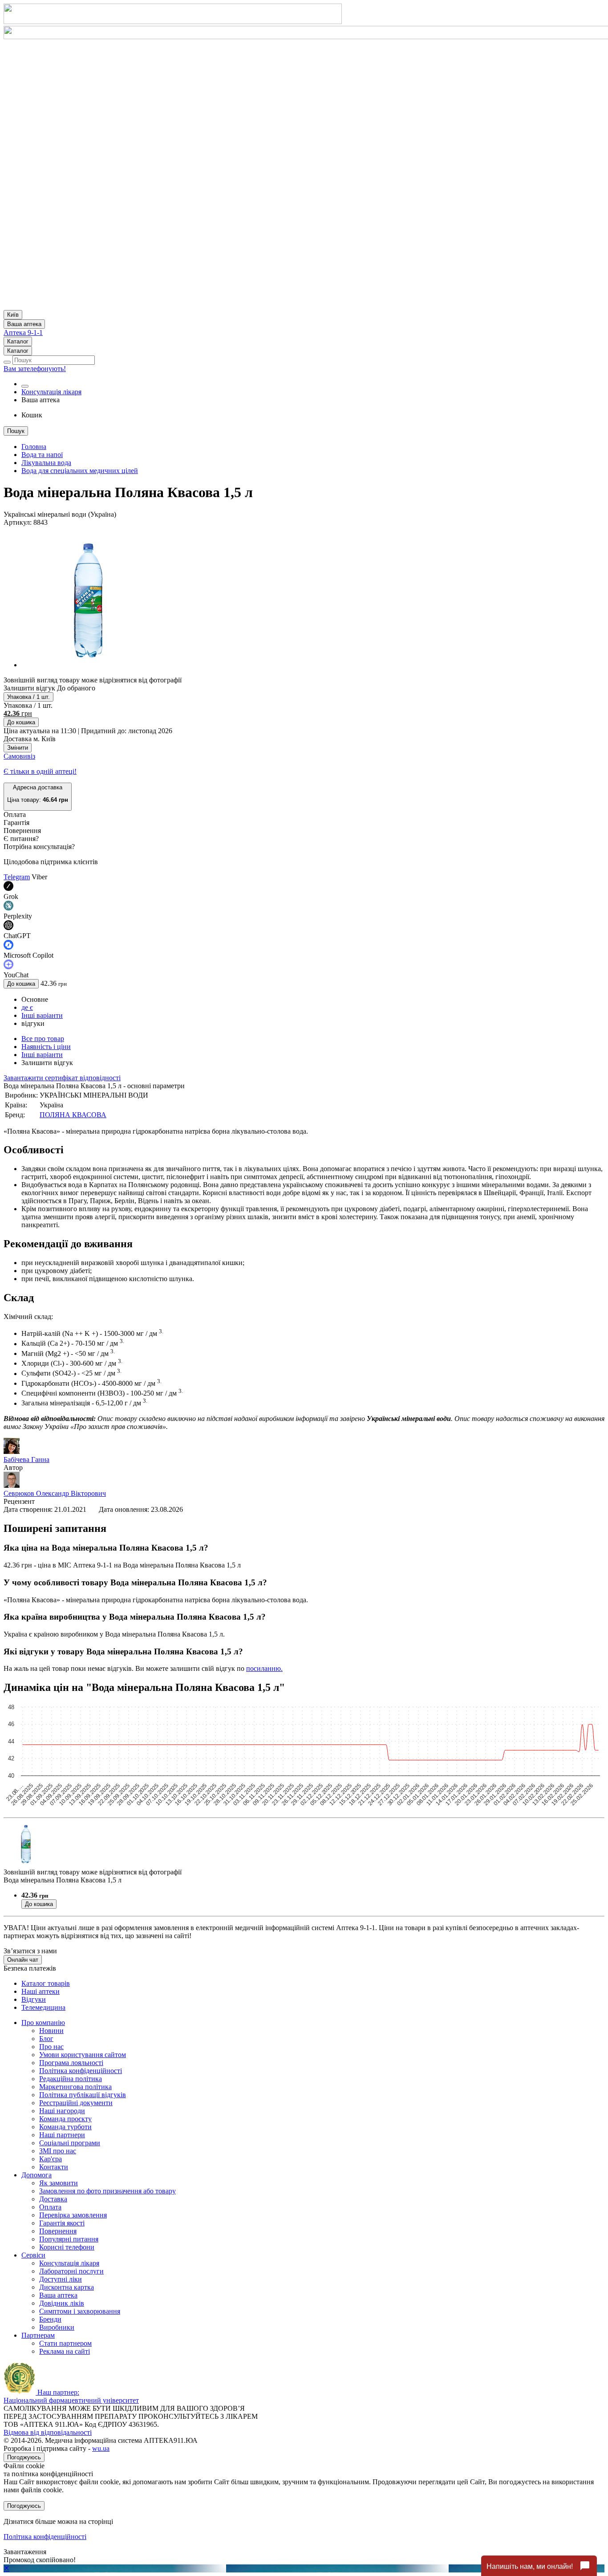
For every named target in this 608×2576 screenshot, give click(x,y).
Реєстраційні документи (76, 2103)
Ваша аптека (58, 2295)
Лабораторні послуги (71, 2271)
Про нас (51, 2047)
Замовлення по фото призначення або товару (107, 2191)
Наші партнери (62, 2135)
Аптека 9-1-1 (23, 333)
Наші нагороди (62, 2111)
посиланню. (264, 1668)
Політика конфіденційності (81, 2071)
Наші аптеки (41, 1991)
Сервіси (33, 2255)
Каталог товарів (46, 1983)
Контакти (54, 2167)
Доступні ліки (61, 2279)
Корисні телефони (67, 2247)
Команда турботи (65, 2127)
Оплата (50, 2207)
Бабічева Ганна (26, 1459)
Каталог (18, 341)
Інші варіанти (42, 1015)
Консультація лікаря (51, 392)
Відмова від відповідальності (48, 2432)
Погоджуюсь (24, 2457)
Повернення (58, 2231)
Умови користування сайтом (83, 2055)
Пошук (16, 431)
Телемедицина (43, 2007)
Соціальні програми (70, 2143)
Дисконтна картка (67, 2287)
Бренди (50, 2319)
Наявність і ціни (46, 1047)
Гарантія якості (62, 2223)
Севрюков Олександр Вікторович (55, 1493)
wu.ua (101, 2448)
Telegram (17, 877)
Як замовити (59, 2183)
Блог (46, 2039)
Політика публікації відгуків (83, 2095)
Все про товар (43, 1039)
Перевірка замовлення (73, 2215)
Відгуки (34, 1999)
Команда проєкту (65, 2119)
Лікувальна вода (46, 463)
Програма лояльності (71, 2063)
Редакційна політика (71, 2079)
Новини (51, 2031)
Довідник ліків (62, 2303)
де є (27, 1007)
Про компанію (43, 2023)
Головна (34, 447)
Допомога (36, 2175)
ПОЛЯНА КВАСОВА (73, 1115)
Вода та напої (42, 455)
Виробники (57, 2327)
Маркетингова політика (75, 2087)
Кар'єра (51, 2159)
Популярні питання (69, 2239)
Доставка (53, 2199)
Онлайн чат (23, 1960)
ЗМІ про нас (58, 2151)
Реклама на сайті (65, 2351)
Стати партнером (65, 2343)
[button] (38, 797)
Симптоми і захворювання (80, 2311)
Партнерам (38, 2335)
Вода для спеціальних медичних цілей (80, 471)
